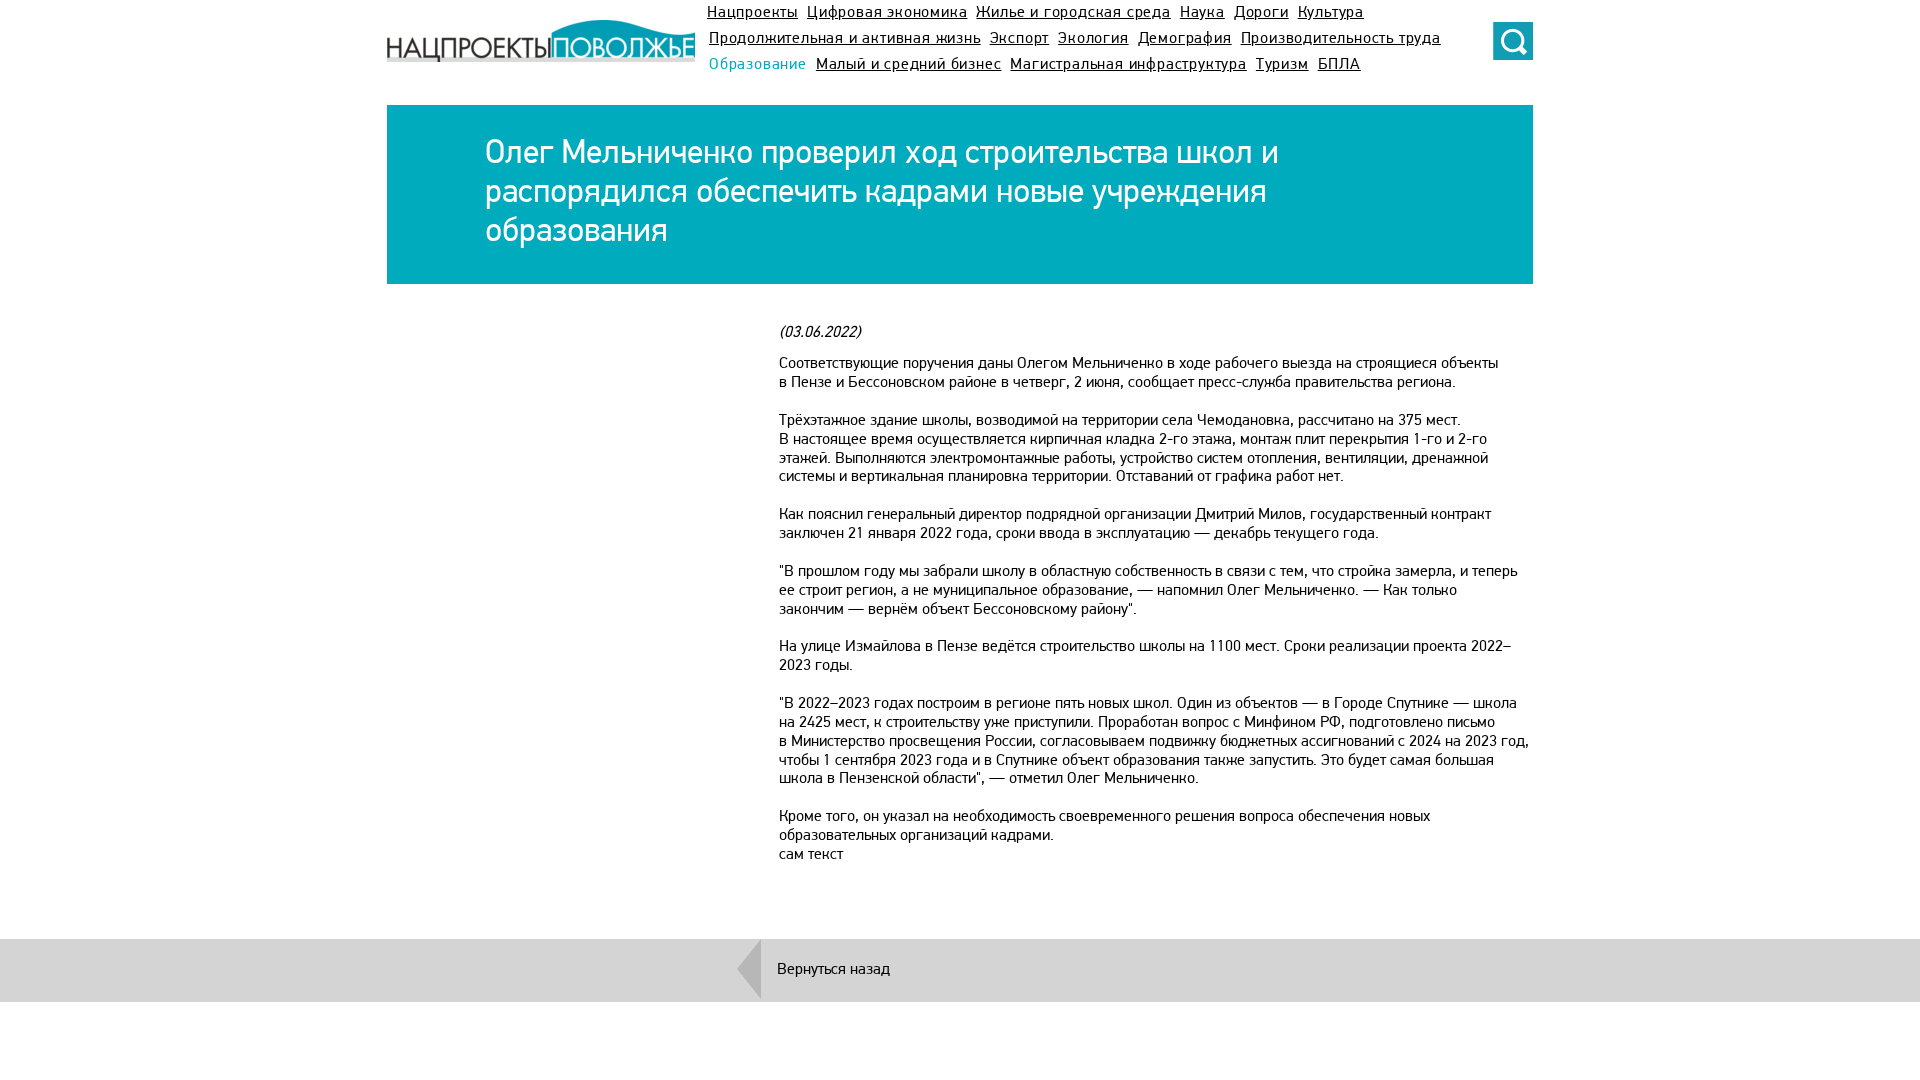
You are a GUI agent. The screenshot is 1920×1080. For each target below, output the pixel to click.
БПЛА (1339, 65)
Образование (758, 65)
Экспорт (1020, 39)
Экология (1093, 39)
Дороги (1261, 13)
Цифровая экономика (887, 13)
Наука (1202, 13)
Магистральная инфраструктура (1128, 65)
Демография (1185, 39)
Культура (1331, 13)
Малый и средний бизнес (909, 65)
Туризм (1282, 65)
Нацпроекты (752, 13)
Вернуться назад (833, 970)
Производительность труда (1341, 39)
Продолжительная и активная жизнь (845, 39)
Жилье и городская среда (1073, 13)
